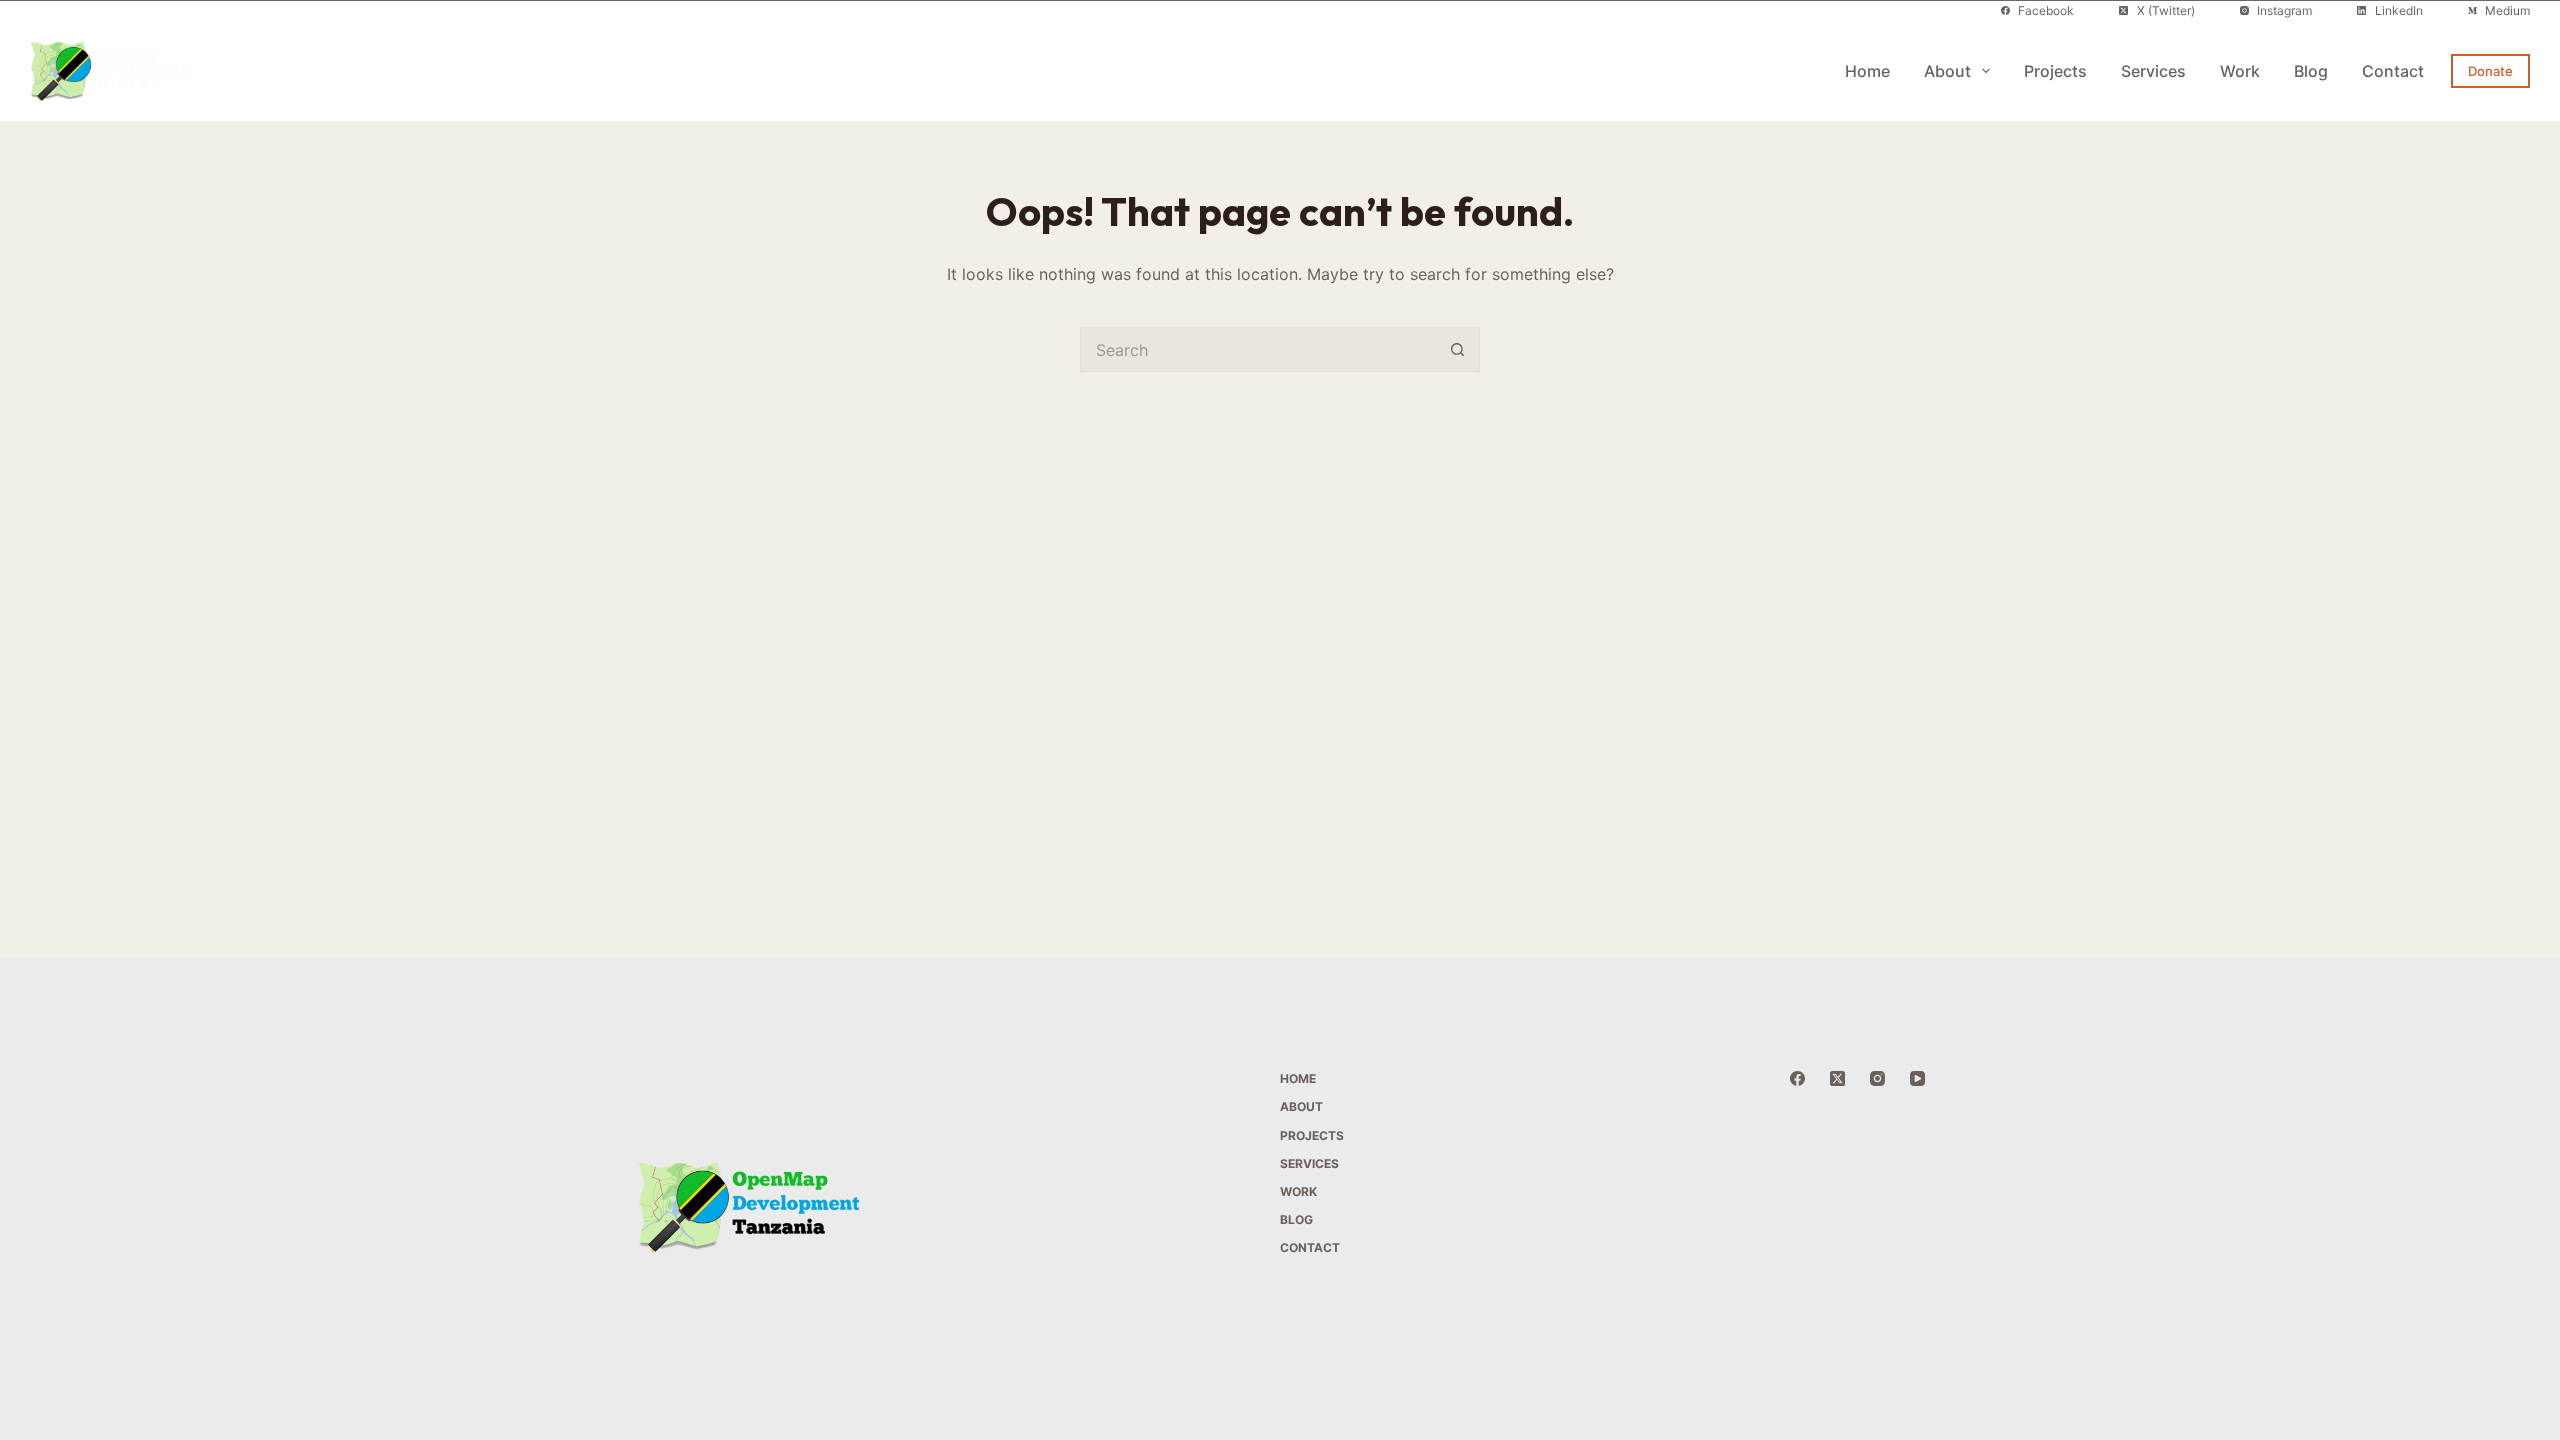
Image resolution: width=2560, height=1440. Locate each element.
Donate (2490, 71)
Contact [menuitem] (2393, 71)
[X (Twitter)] (1837, 1078)
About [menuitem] (1947, 71)
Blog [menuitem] (2311, 71)
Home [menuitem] (1867, 71)
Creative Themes (996, 1405)
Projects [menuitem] (2055, 71)
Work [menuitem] (2240, 71)
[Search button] (1457, 349)
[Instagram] (1877, 1078)
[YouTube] (1917, 1078)
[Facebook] (1797, 1078)
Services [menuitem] (2153, 71)
